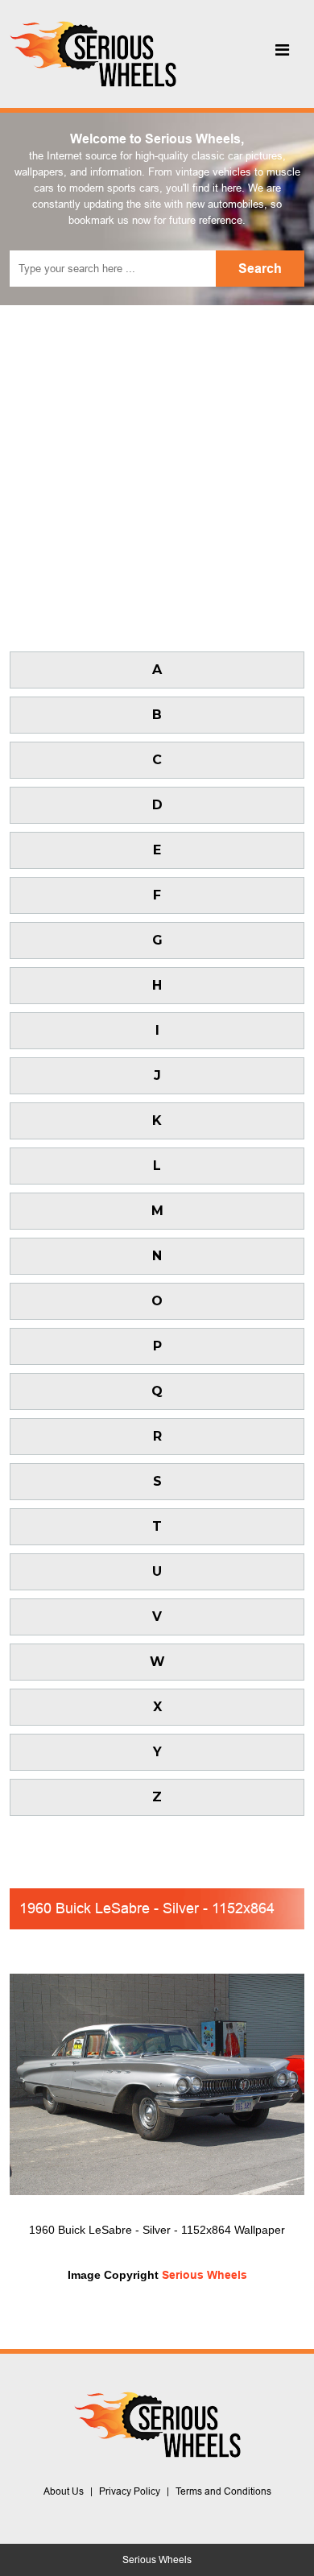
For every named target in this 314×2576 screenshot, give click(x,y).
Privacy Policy (130, 2491)
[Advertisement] (157, 470)
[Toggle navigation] (282, 54)
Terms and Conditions (223, 2491)
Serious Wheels (205, 2275)
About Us (64, 2491)
